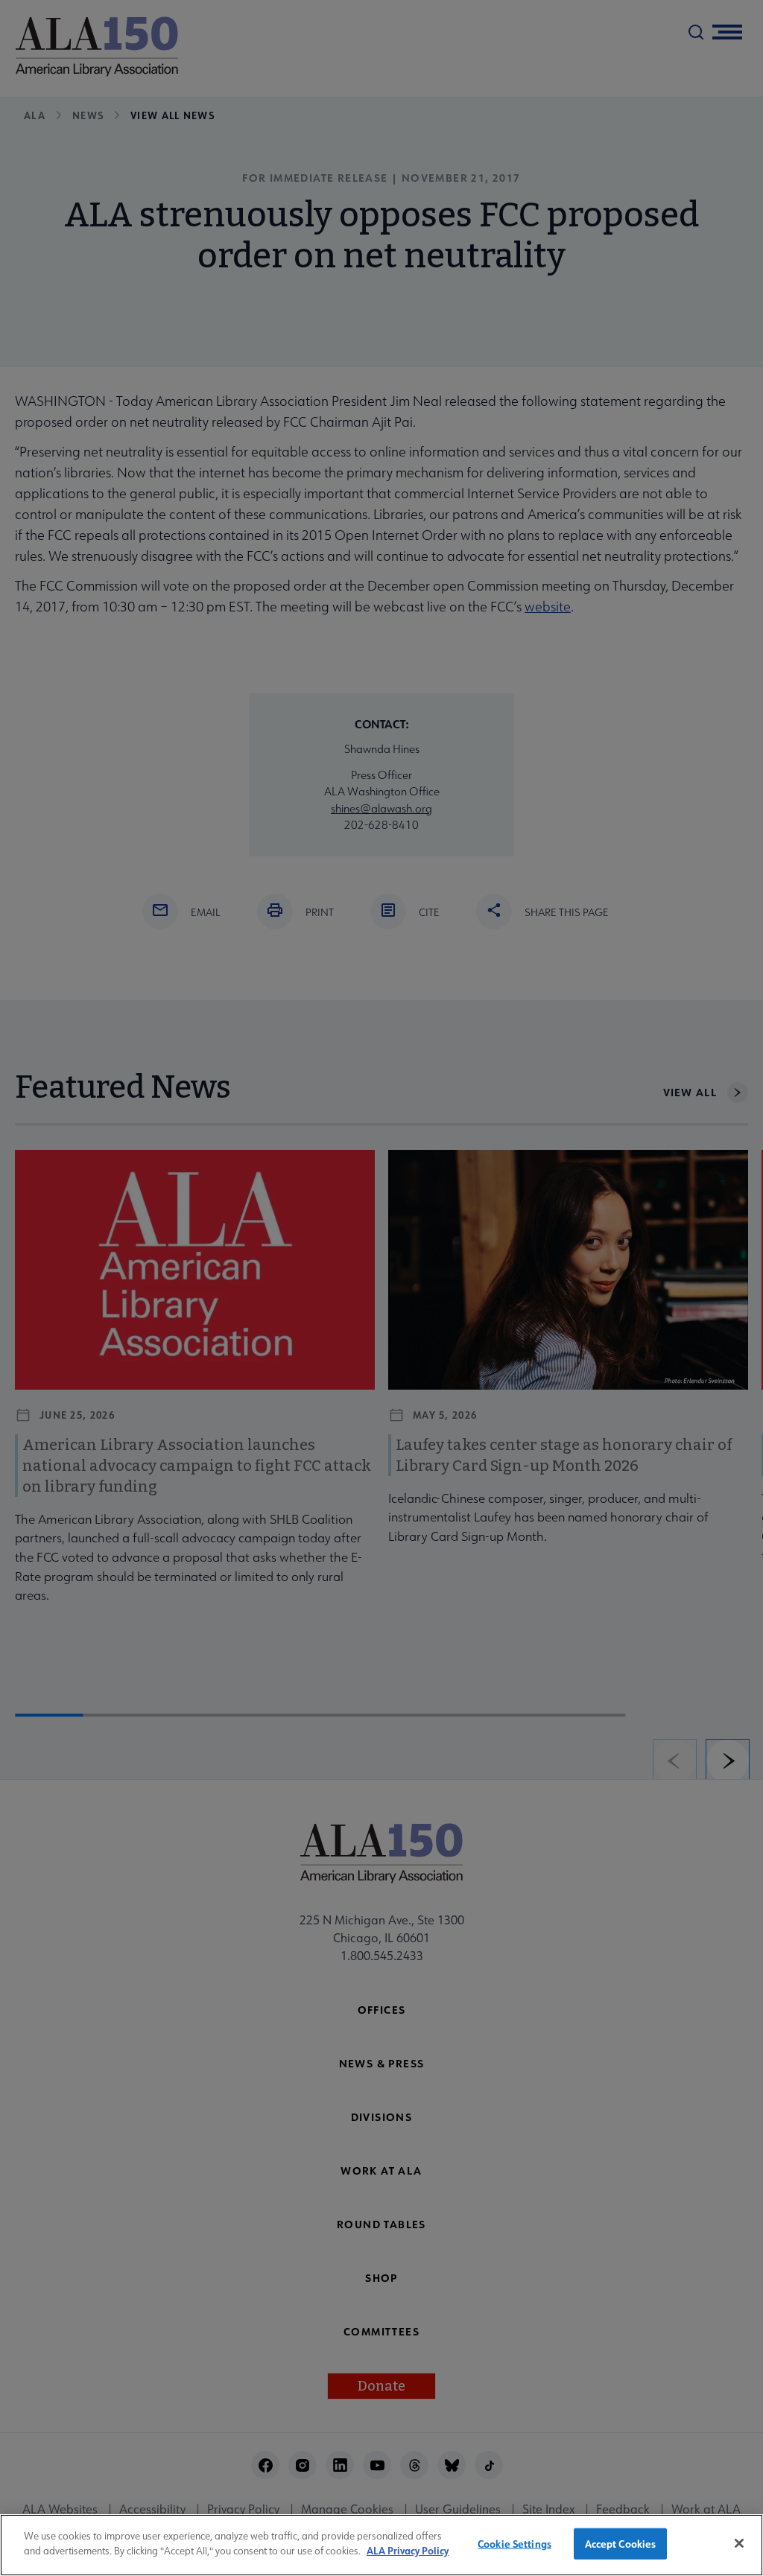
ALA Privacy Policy (408, 2550)
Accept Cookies (621, 2544)
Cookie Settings (515, 2544)
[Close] (739, 2543)
